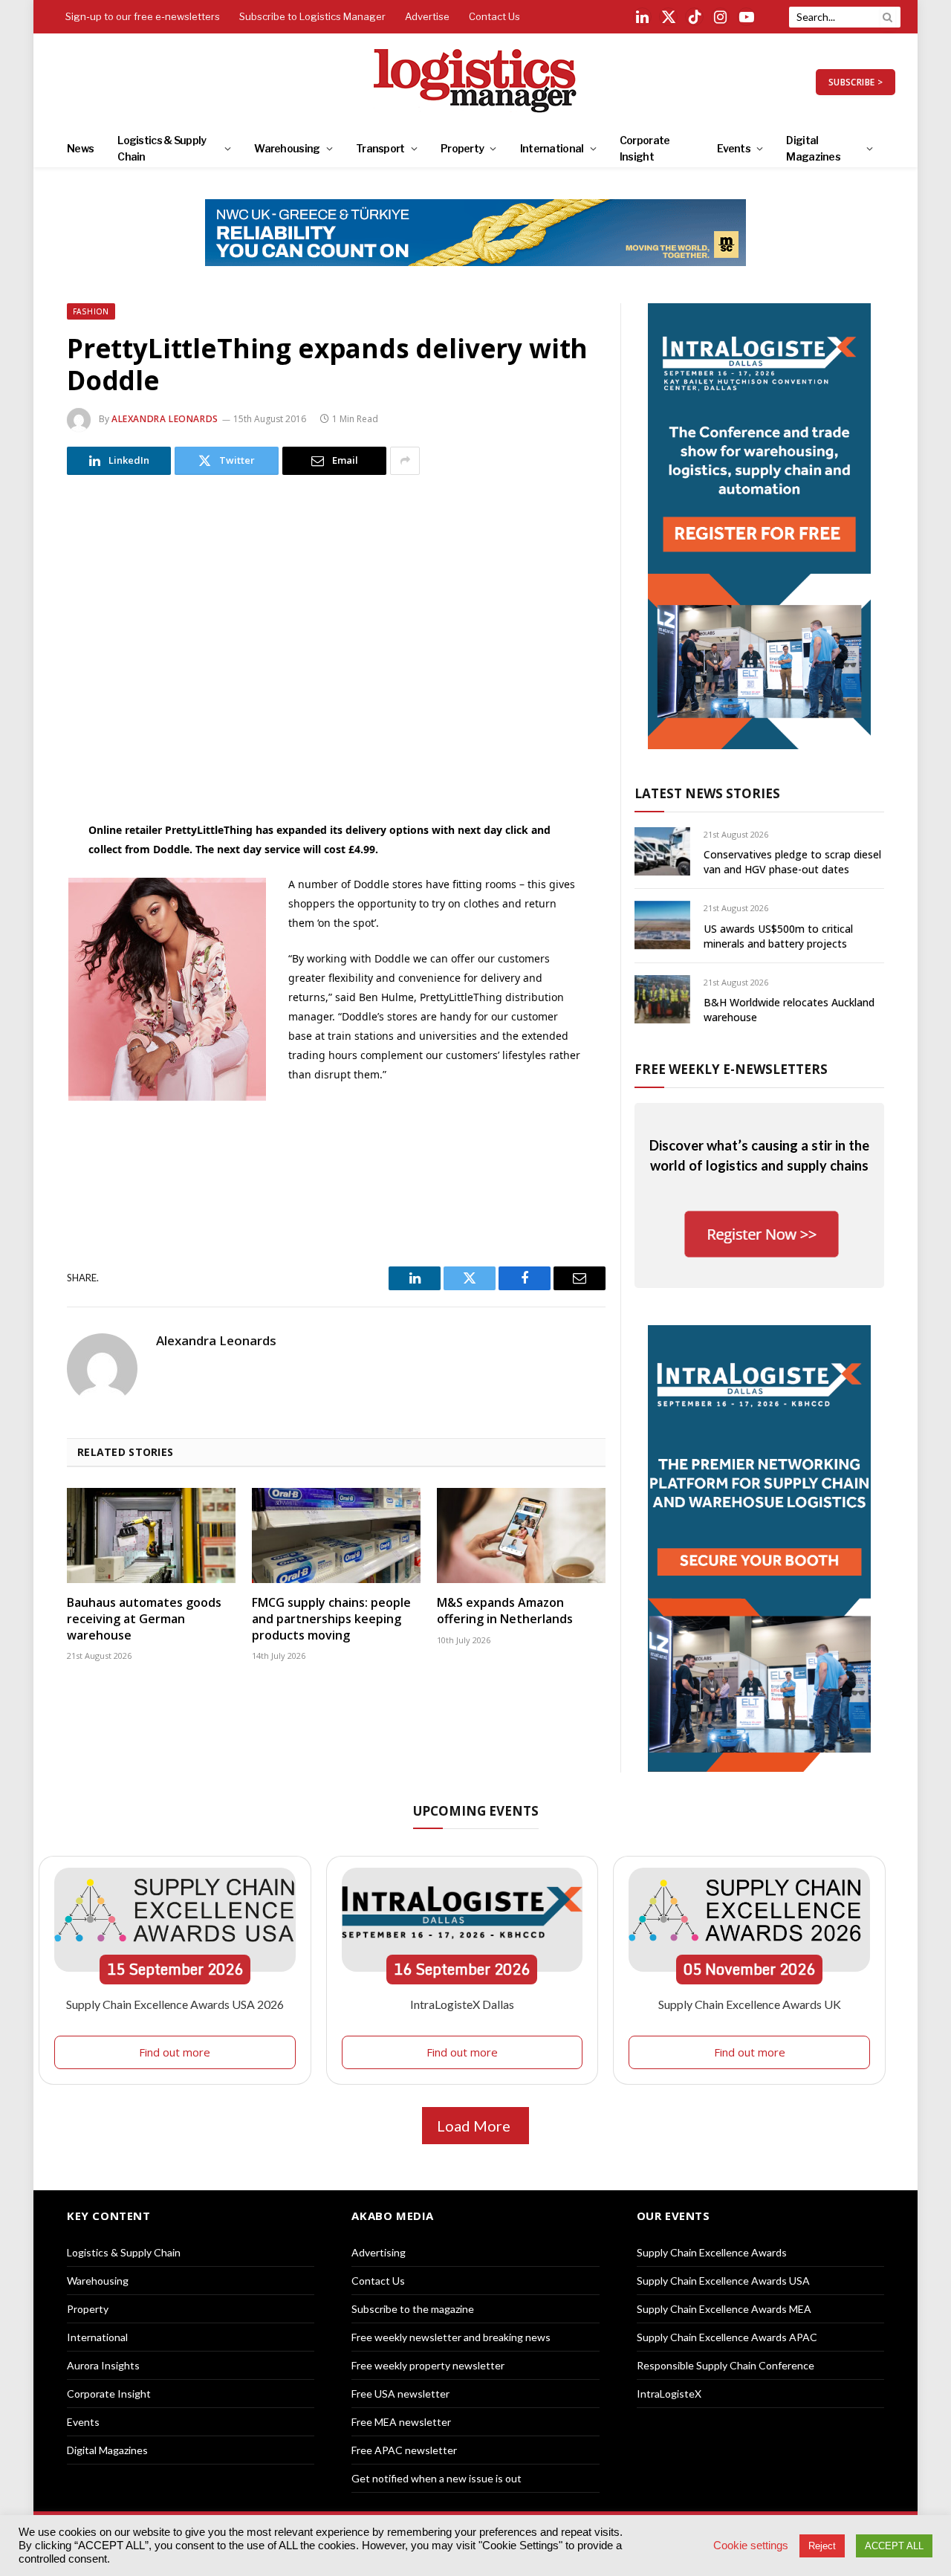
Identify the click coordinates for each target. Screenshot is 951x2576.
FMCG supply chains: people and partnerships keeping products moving (331, 1619)
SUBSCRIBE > (856, 82)
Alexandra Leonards (165, 419)
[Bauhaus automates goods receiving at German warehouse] (151, 1535)
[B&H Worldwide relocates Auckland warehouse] (662, 999)
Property (462, 148)
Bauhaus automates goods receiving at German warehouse (144, 1619)
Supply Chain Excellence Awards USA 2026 (175, 2004)
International (552, 148)
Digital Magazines (813, 148)
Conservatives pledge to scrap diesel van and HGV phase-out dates (792, 862)
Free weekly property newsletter (428, 2365)
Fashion (91, 311)
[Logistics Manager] (476, 82)
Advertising (379, 2252)
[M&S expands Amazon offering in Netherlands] (521, 1535)
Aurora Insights (103, 2365)
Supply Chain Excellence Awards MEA (724, 2309)
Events (734, 148)
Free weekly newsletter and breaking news (451, 2337)
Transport (380, 148)
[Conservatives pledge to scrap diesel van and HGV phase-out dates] (662, 851)
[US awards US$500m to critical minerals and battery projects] (662, 925)
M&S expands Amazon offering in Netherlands (505, 1611)
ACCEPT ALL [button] (894, 2546)
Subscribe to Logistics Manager (312, 16)
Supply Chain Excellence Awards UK (750, 2004)
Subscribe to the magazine (413, 2309)
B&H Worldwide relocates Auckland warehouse (789, 1010)
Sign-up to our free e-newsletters (143, 16)
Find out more (175, 2052)
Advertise (427, 16)
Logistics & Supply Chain (162, 148)
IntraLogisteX (669, 2394)
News (80, 148)
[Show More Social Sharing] (405, 461)
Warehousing (287, 148)
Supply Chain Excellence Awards (712, 2252)
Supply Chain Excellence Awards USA (723, 2281)
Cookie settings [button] (751, 2546)
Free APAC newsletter (404, 2450)
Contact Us (494, 16)
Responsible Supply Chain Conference (726, 2365)
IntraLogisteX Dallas (462, 2004)
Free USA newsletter (400, 2394)
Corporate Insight (645, 148)
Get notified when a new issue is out (436, 2478)
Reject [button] (822, 2546)
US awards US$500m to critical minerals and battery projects (778, 936)
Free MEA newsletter (401, 2422)
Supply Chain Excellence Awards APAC (727, 2337)
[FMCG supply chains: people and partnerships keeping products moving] (336, 1535)
